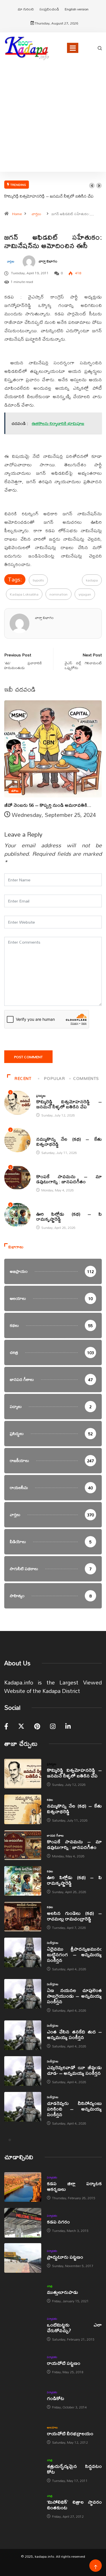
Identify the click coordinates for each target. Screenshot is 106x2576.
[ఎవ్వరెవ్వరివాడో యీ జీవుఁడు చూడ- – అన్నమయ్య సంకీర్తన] (23, 2071)
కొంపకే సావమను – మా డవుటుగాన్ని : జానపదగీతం (69, 1179)
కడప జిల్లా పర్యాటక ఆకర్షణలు (74, 2186)
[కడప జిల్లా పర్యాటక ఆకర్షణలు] (23, 2187)
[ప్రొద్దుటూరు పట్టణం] (23, 2258)
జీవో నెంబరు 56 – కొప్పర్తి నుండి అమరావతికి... (48, 805)
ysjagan (85, 594)
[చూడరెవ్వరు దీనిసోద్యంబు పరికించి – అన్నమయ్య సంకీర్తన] (23, 2107)
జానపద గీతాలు (45, 1171)
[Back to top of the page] (96, 2567)
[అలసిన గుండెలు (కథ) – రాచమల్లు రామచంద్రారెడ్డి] (23, 1917)
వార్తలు (36, 214)
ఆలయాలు (52, 2427)
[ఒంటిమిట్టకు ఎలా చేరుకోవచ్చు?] (23, 2328)
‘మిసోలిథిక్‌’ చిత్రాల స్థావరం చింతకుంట (74, 2505)
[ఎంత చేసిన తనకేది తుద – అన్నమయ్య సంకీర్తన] (23, 2035)
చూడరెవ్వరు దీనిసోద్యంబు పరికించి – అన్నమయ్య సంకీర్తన (74, 2109)
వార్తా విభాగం (48, 261)
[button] (92, 186)
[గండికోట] (23, 2399)
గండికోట (56, 2398)
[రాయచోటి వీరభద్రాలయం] (23, 2435)
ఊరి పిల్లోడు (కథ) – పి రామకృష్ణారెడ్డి (69, 1216)
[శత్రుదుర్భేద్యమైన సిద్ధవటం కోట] (23, 2470)
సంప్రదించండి (49, 9)
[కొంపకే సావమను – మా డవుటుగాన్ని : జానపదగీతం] (23, 1845)
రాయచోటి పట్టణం (64, 2363)
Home (17, 214)
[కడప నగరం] (23, 2223)
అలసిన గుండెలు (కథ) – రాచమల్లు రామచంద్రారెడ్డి (74, 1916)
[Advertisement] (53, 125)
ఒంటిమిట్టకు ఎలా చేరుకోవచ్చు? (74, 2327)
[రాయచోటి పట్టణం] (23, 2364)
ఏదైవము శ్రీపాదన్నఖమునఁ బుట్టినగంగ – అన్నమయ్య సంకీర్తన (74, 1954)
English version (77, 9)
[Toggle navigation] (73, 48)
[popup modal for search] (100, 48)
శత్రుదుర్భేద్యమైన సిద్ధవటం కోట (74, 2469)
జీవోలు (15, 791)
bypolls (38, 580)
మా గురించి (26, 9)
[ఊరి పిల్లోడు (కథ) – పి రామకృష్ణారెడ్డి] (23, 1881)
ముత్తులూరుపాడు (62, 2292)
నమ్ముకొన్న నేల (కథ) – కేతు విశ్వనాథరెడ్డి (69, 1141)
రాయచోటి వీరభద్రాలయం (70, 2433)
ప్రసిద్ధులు (41, 1096)
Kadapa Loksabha (24, 594)
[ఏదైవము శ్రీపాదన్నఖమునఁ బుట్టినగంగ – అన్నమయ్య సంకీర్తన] (23, 1952)
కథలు (39, 1133)
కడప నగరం (58, 2222)
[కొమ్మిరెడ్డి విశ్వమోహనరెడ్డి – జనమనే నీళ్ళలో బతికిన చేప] (23, 1774)
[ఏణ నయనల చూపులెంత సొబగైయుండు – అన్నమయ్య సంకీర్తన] (23, 1994)
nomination (59, 594)
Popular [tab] (54, 1078)
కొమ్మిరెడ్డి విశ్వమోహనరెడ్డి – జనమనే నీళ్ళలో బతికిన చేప (49, 196)
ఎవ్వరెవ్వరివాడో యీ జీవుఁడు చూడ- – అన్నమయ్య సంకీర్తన (74, 2070)
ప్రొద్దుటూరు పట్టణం (65, 2257)
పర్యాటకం (52, 2177)
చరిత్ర (50, 2286)
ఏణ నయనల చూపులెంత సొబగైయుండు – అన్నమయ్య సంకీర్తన (74, 1996)
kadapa (92, 580)
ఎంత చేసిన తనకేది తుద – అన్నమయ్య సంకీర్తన (74, 2034)
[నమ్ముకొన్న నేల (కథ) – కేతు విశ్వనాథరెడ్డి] (23, 1809)
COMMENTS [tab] (86, 1078)
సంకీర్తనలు (53, 1943)
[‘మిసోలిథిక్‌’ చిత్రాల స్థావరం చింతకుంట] (23, 2505)
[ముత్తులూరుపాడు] (23, 2293)
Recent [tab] (23, 1078)
